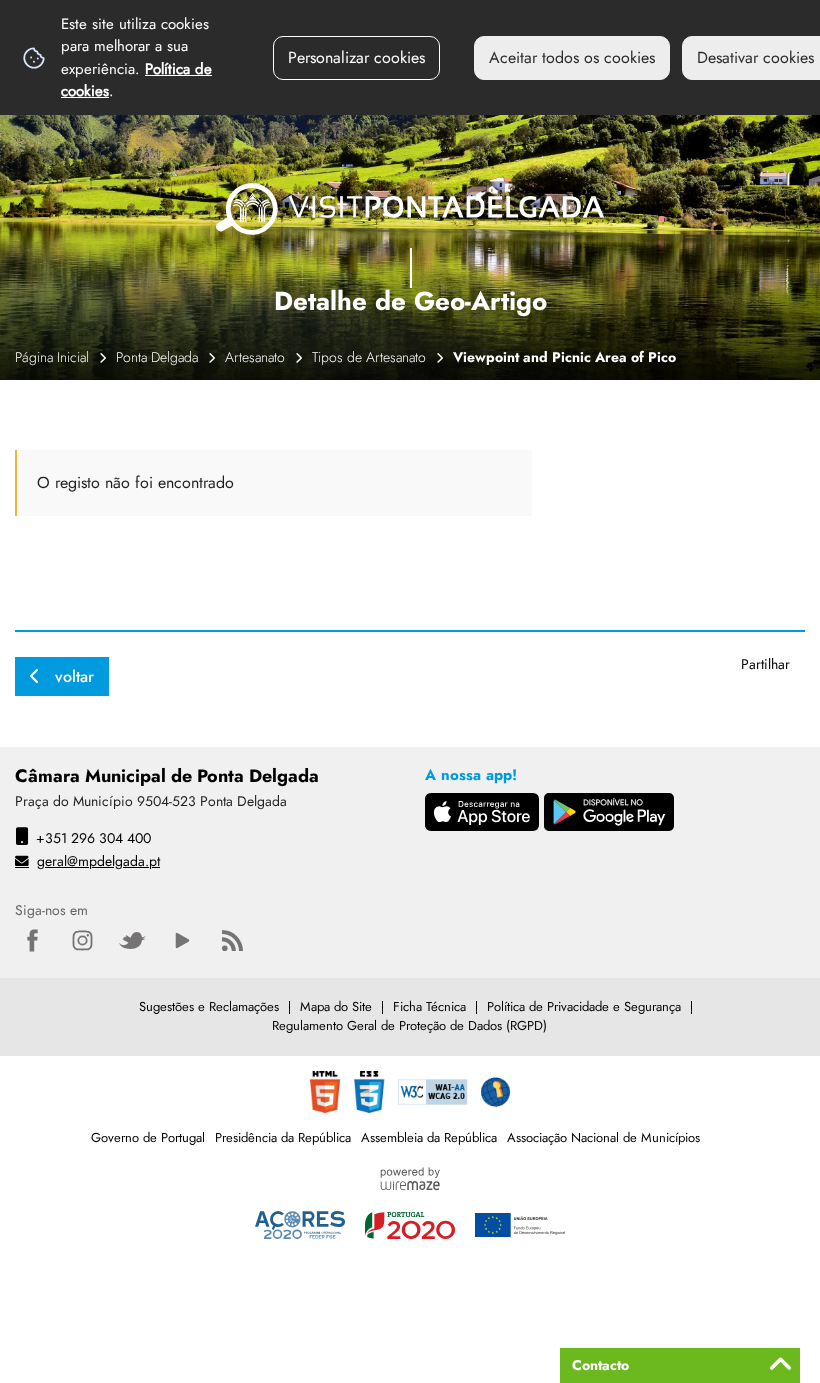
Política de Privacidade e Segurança (584, 1006)
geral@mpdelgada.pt (98, 861)
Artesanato (255, 357)
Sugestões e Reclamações (209, 1006)
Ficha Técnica (429, 1006)
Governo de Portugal (148, 1137)
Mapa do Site (336, 1006)
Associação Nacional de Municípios (603, 1137)
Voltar (74, 676)
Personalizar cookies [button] (356, 57)
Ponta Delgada (157, 357)
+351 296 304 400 (93, 838)
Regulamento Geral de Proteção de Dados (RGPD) (409, 1025)
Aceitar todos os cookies (572, 57)
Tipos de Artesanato (369, 357)
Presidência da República (283, 1137)
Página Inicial (52, 357)
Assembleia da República (429, 1137)
